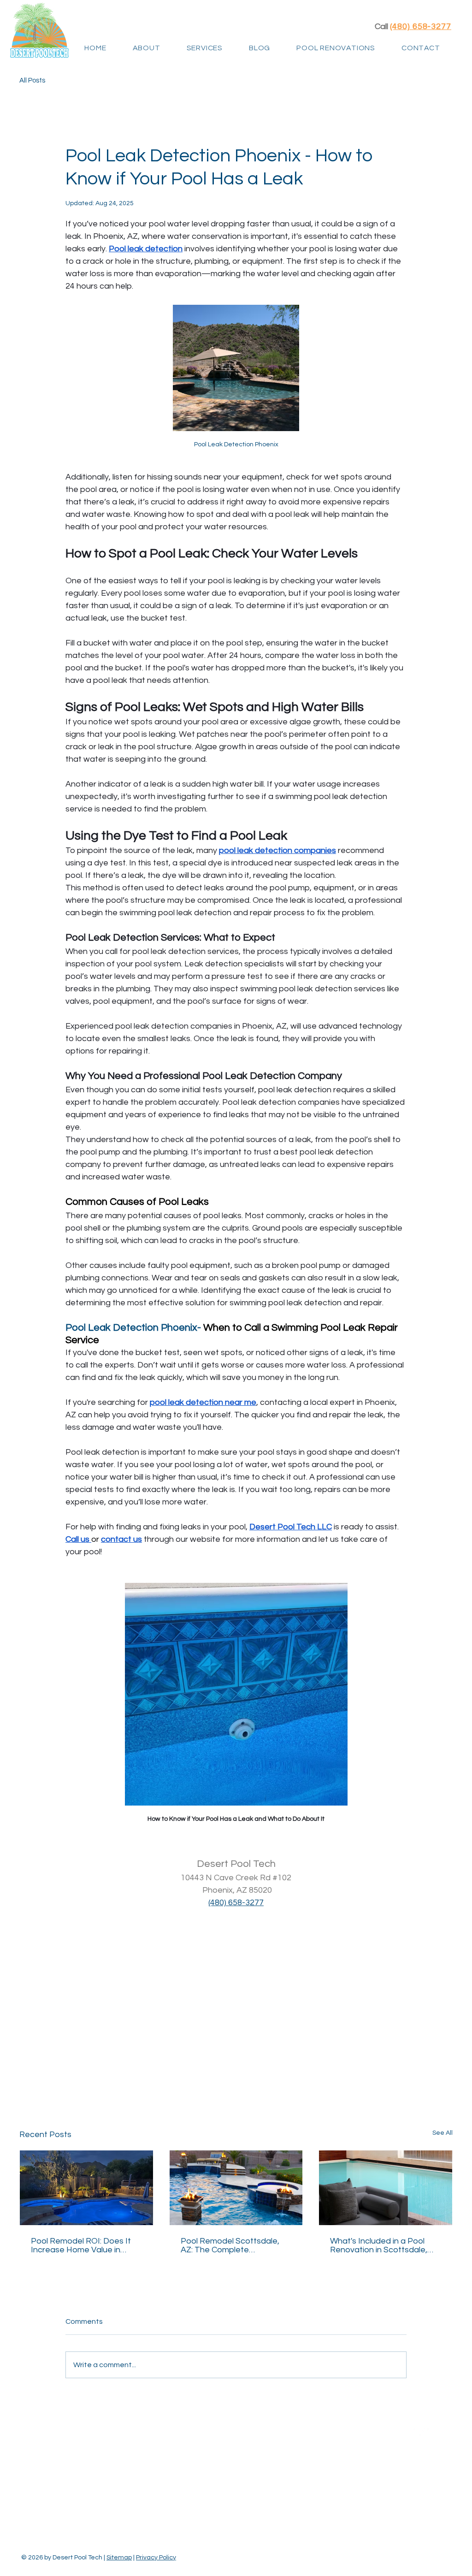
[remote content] (236, 2004)
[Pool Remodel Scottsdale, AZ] (236, 2188)
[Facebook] (419, 2434)
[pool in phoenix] (86, 2188)
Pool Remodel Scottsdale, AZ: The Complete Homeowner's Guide (230, 2245)
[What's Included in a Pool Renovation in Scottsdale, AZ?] (386, 2188)
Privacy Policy (156, 2558)
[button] (204, 48)
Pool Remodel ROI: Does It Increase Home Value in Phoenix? (81, 2245)
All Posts (32, 80)
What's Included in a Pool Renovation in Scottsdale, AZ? (379, 2245)
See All (442, 2133)
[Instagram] (434, 2434)
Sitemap (119, 2558)
